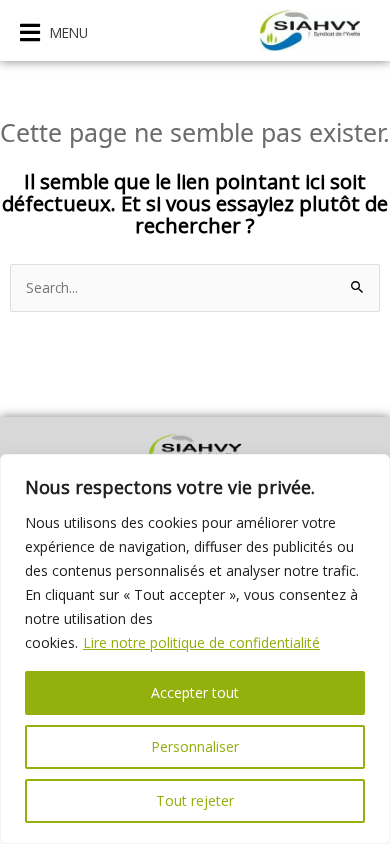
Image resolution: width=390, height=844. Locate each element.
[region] (195, 649)
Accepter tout (195, 692)
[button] (54, 32)
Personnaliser (195, 746)
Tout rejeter (195, 800)
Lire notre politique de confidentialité (201, 642)
